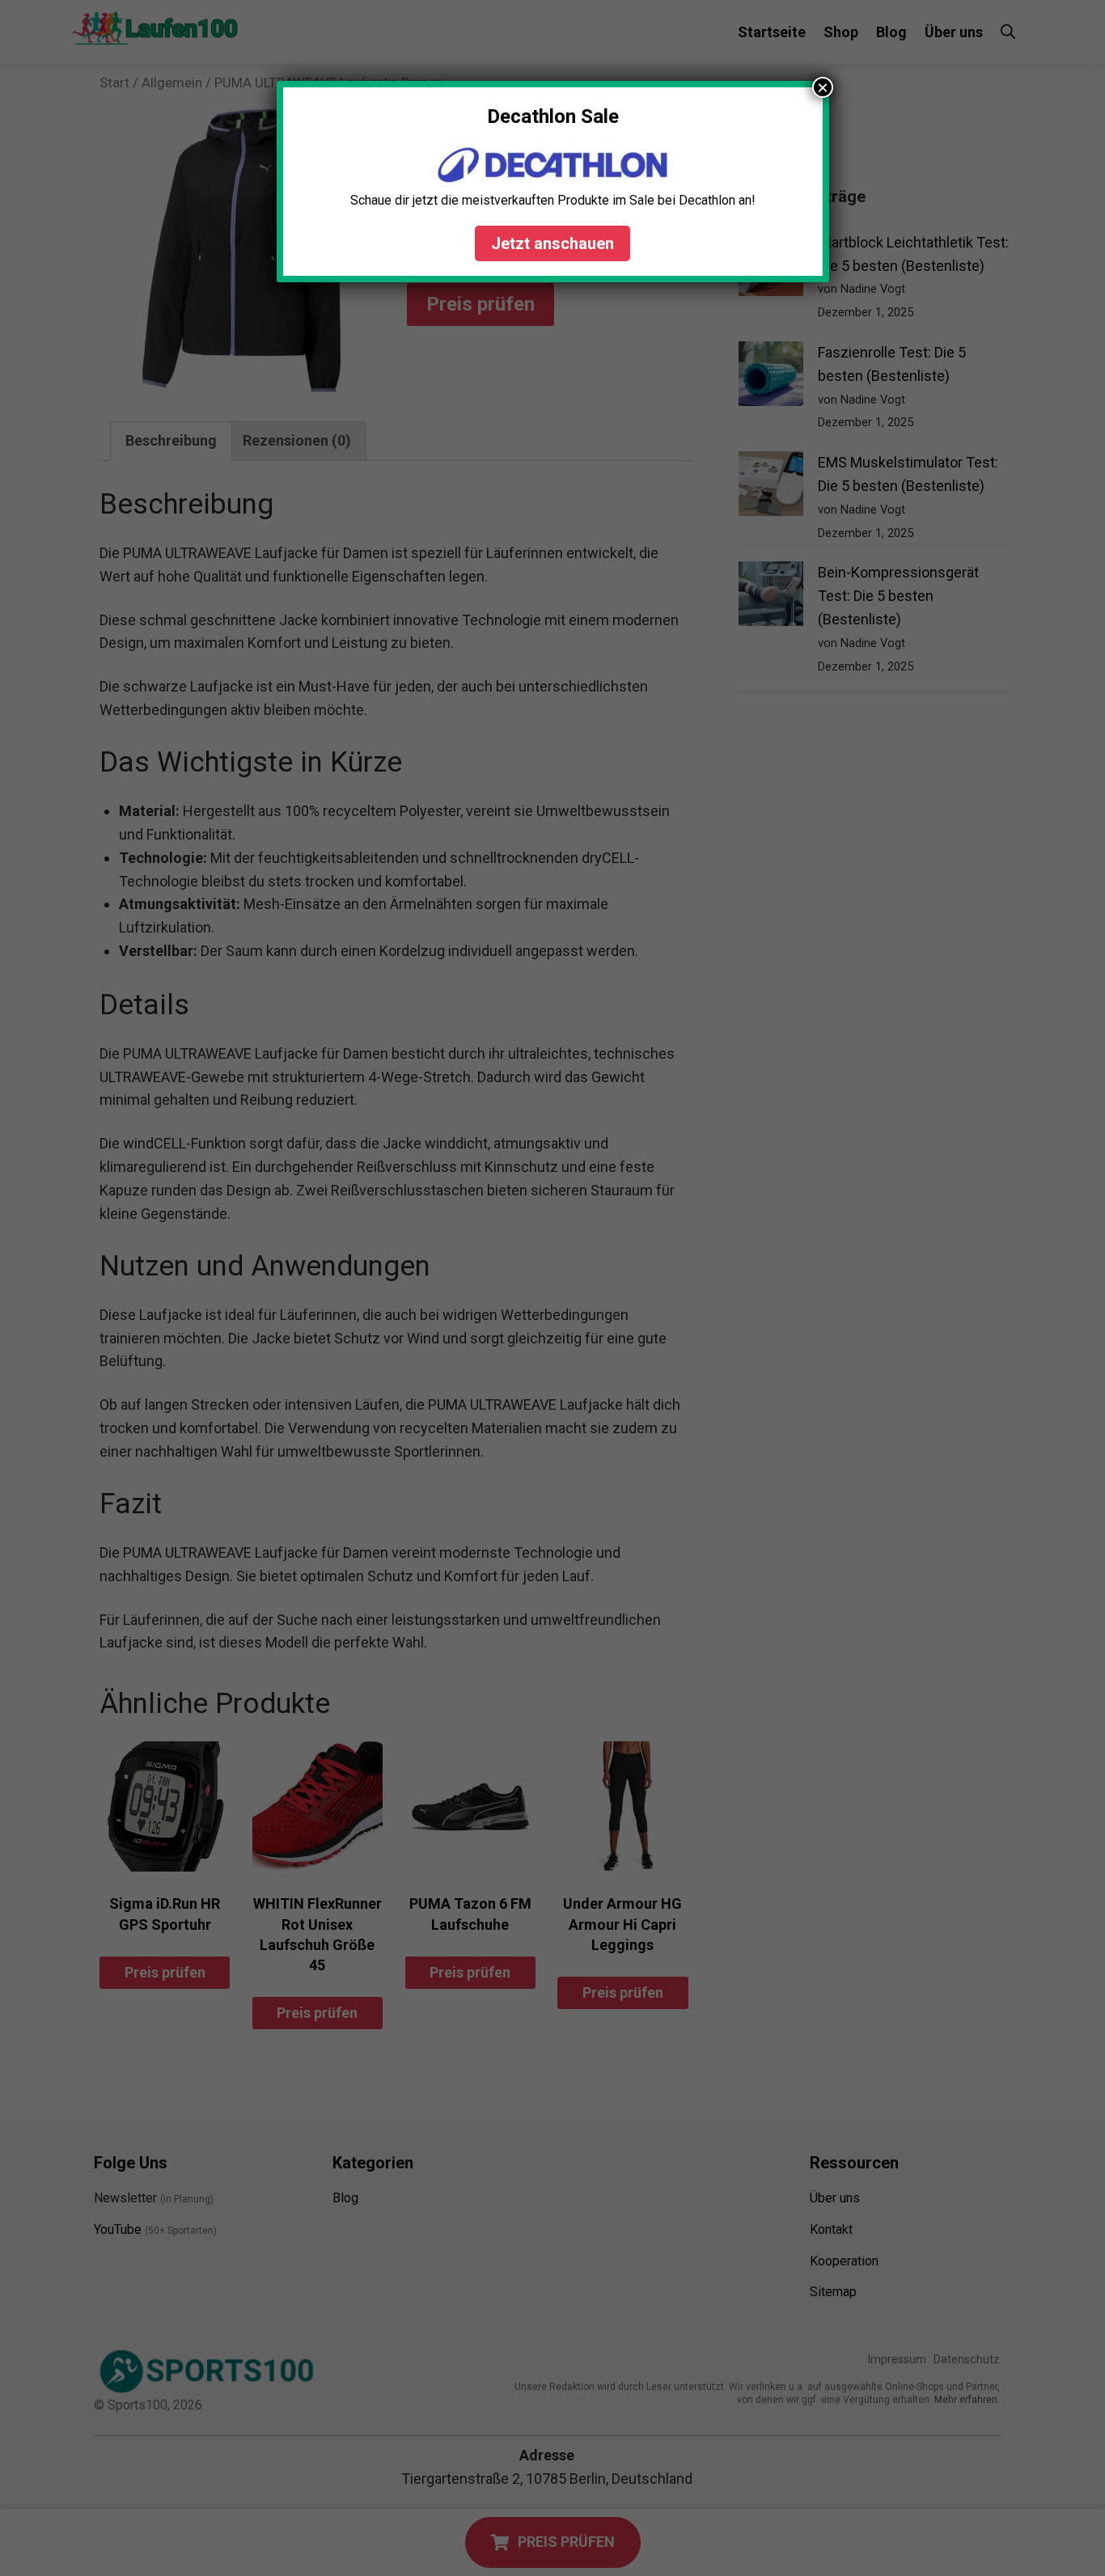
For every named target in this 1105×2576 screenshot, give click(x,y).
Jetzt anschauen (552, 243)
